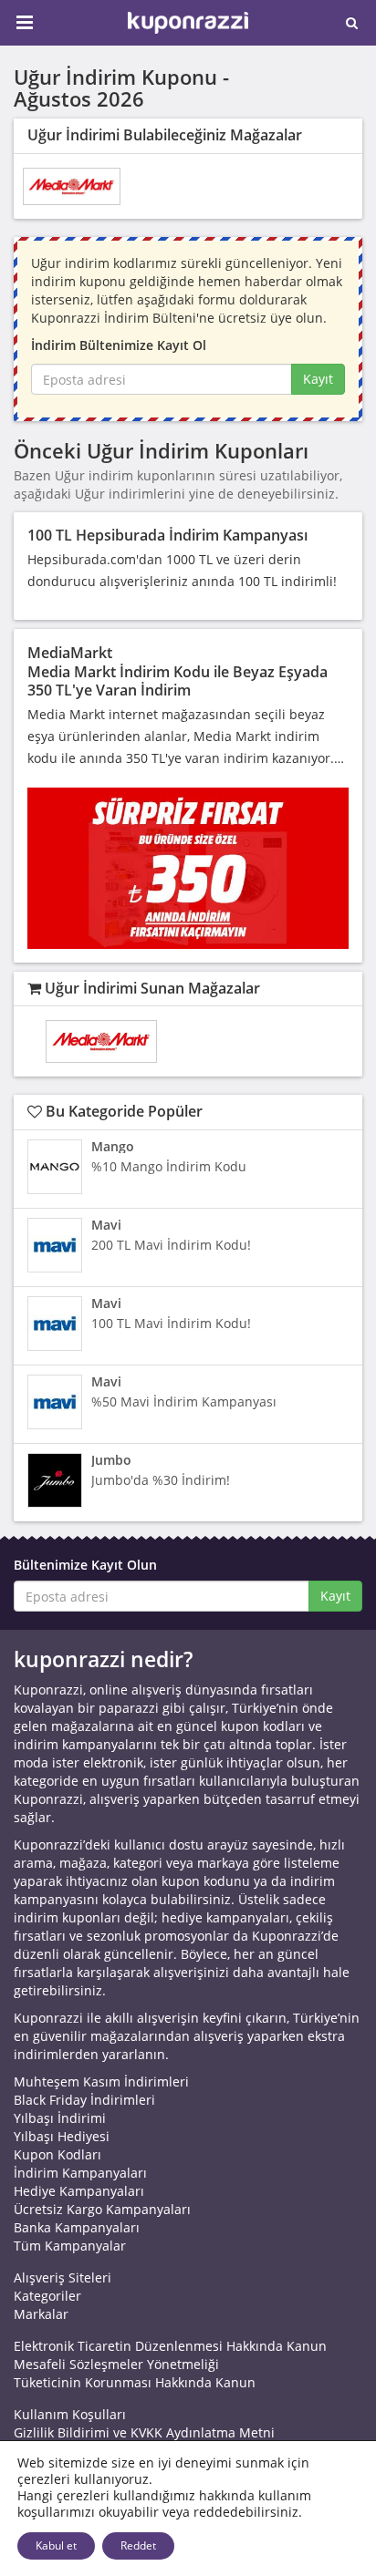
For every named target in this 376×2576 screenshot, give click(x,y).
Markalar (41, 2314)
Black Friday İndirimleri (84, 2100)
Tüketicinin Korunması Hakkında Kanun (135, 2382)
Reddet (138, 2545)
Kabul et (56, 2545)
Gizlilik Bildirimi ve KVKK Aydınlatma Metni (144, 2432)
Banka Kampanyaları (77, 2227)
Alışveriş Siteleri (63, 2277)
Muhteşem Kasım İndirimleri (101, 2081)
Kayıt (318, 379)
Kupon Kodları (57, 2154)
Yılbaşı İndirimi (60, 2118)
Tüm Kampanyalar (70, 2246)
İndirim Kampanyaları (80, 2173)
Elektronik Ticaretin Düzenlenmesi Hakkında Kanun (170, 2346)
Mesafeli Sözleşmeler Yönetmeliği (116, 2364)
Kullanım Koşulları (70, 2414)
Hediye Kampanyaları (79, 2191)
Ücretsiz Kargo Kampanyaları (102, 2209)
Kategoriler (47, 2296)
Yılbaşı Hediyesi (62, 2136)
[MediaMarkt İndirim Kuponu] (72, 186)
